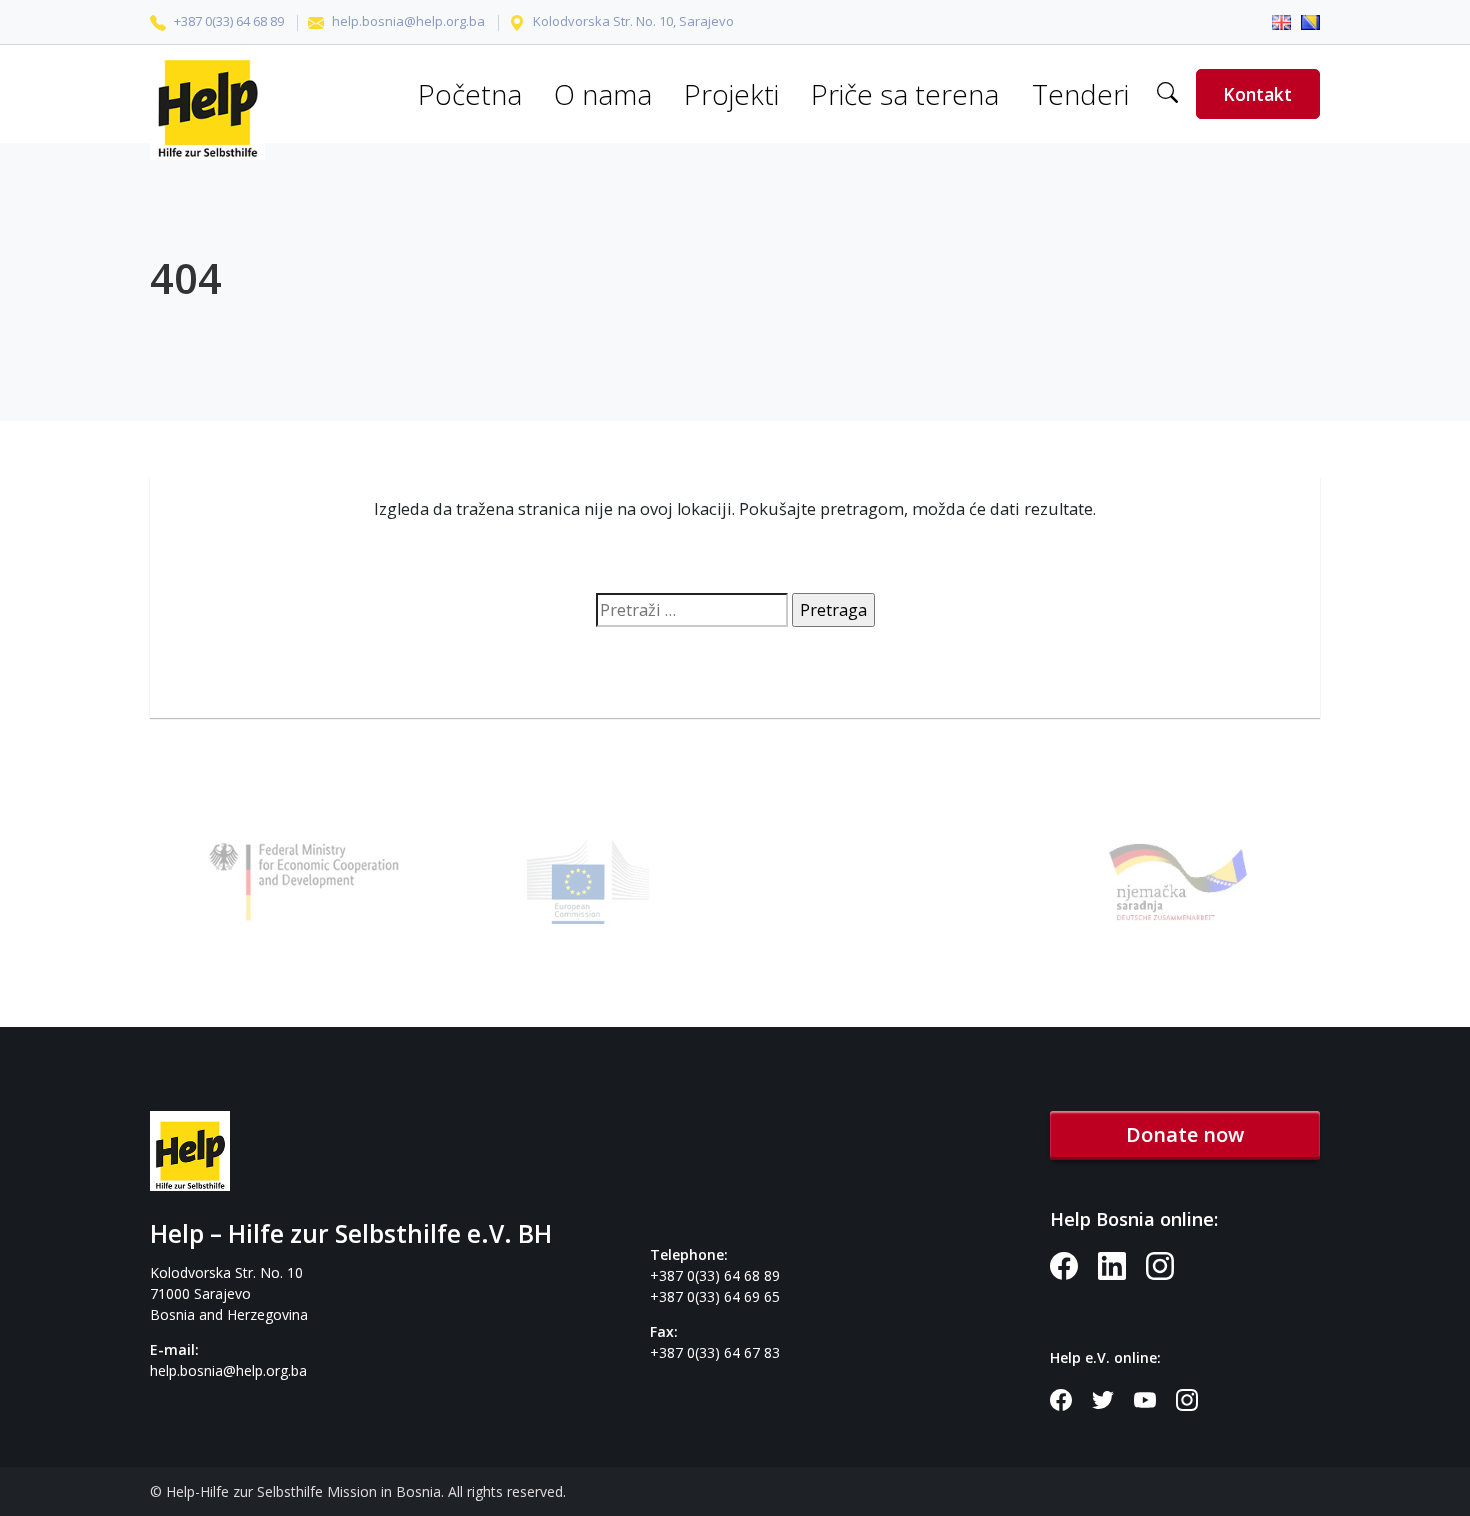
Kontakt (1257, 94)
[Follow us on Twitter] (1113, 1397)
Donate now (1185, 1134)
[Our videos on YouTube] (1155, 1397)
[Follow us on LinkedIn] (1122, 1263)
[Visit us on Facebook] (1074, 1263)
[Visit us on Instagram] (1168, 1263)
